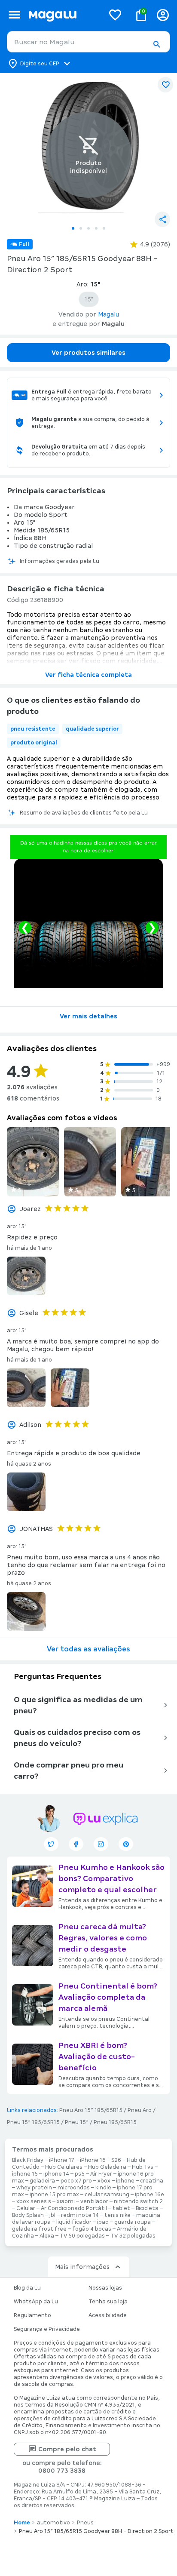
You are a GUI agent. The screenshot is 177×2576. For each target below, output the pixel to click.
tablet (121, 2208)
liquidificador (74, 2222)
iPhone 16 (93, 2160)
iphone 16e (150, 2195)
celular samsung (107, 2195)
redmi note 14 (80, 2215)
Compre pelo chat (67, 2449)
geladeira (42, 2181)
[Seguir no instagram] (101, 1844)
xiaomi (66, 2201)
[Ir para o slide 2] (81, 228)
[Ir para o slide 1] (73, 228)
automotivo (53, 2523)
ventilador (94, 2201)
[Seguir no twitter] (51, 1844)
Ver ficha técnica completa (88, 675)
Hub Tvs (143, 2167)
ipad (103, 2222)
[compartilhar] (162, 219)
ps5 (80, 2174)
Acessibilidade (108, 2315)
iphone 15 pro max (54, 2195)
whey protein (34, 2188)
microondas (74, 2188)
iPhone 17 (62, 2160)
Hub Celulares (64, 2167)
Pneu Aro (140, 2110)
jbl (52, 2215)
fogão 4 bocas (92, 2229)
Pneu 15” (77, 2122)
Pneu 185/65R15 (115, 2122)
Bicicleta (147, 2208)
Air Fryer (101, 2174)
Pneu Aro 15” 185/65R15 (91, 2110)
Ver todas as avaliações (88, 1649)
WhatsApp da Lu (36, 2302)
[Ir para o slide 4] (96, 228)
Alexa (47, 2236)
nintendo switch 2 (138, 2201)
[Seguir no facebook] (76, 1844)
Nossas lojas (105, 2288)
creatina (152, 2181)
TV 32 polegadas (133, 2236)
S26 (116, 2160)
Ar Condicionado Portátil (74, 2208)
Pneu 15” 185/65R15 (33, 2122)
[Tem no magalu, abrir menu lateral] (14, 15)
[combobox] (88, 42)
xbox (104, 2181)
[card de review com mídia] (33, 1162)
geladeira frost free (39, 2229)
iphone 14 (56, 2174)
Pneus (85, 2523)
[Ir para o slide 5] (104, 228)
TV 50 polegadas (82, 2236)
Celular (26, 2208)
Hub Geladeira (107, 2167)
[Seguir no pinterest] (126, 1844)
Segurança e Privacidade (47, 2329)
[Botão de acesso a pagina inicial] (63, 15)
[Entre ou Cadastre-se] (163, 15)
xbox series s (34, 2201)
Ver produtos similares (88, 353)
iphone (125, 2181)
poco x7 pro (76, 2181)
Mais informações (82, 2267)
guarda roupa (133, 2222)
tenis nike (117, 2215)
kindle (103, 2188)
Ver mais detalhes (88, 1016)
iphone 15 (25, 2174)
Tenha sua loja (108, 2302)
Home (22, 2523)
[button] (156, 44)
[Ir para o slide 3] (88, 228)
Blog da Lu (27, 2288)
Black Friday (28, 2160)
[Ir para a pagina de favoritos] (115, 15)
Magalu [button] (108, 314)
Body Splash (28, 2215)
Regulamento (32, 2315)
